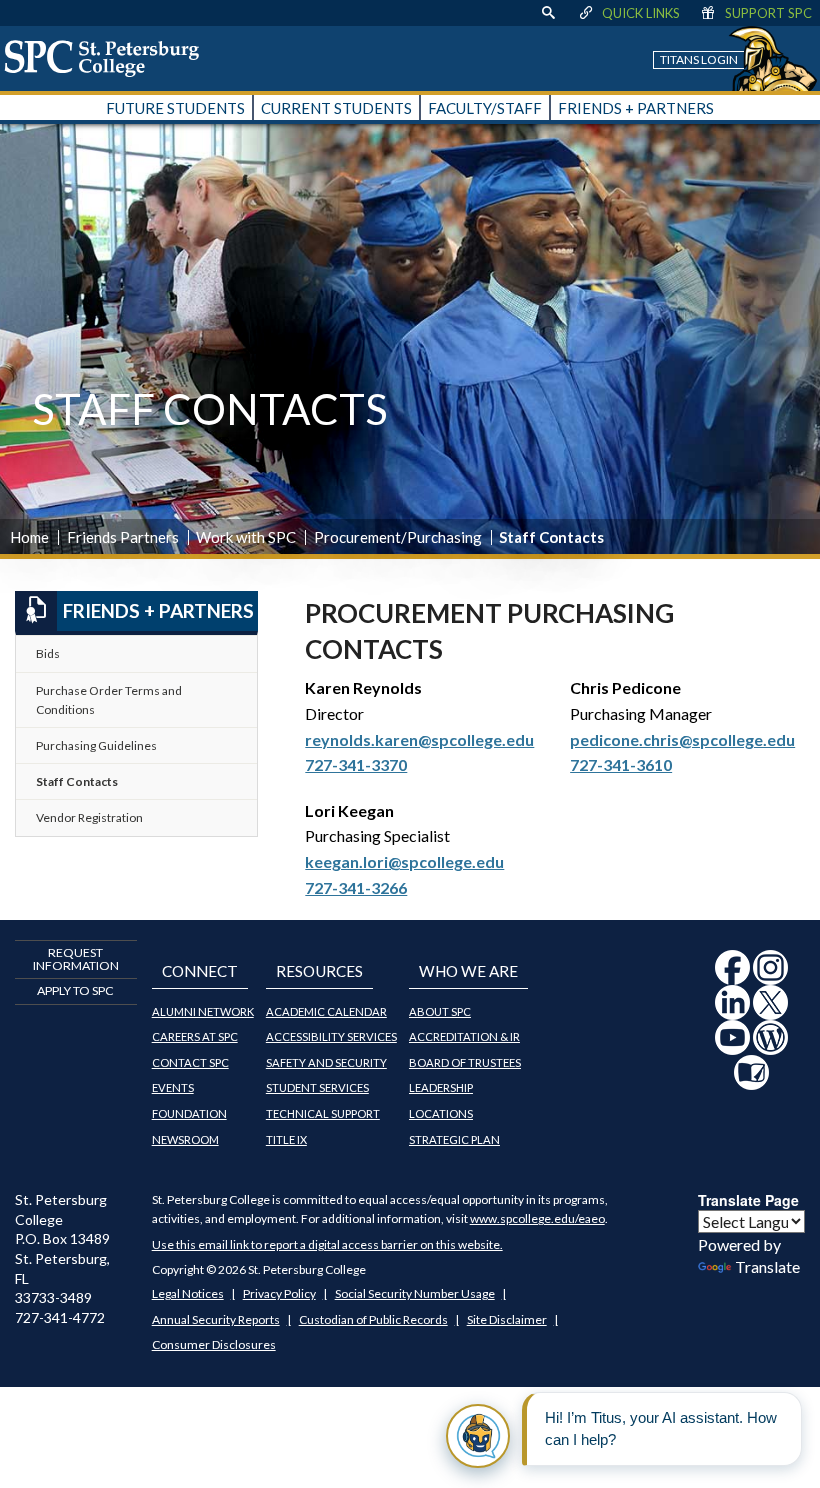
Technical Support (323, 1113)
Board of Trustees (465, 1062)
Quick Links (641, 13)
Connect (200, 971)
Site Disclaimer (507, 1319)
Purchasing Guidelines (96, 745)
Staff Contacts (77, 781)
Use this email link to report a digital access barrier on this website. (327, 1244)
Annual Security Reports (216, 1319)
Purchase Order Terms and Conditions (109, 700)
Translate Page (748, 1200)
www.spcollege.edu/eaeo (537, 1218)
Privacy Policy (279, 1293)
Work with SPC (246, 537)
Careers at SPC (195, 1036)
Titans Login (699, 59)
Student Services (317, 1087)
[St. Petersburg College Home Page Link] (109, 58)
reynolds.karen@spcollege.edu (419, 739)
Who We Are (468, 971)
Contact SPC (190, 1062)
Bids (48, 653)
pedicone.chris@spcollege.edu (682, 739)
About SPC (440, 1011)
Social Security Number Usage (415, 1293)
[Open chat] (478, 1436)
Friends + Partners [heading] (158, 610)
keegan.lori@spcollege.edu (404, 861)
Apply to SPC (75, 990)
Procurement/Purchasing (398, 537)
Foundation (189, 1113)
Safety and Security (326, 1062)
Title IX (286, 1139)
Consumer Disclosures (214, 1344)
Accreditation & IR (464, 1036)
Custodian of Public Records (373, 1319)
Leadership (441, 1087)
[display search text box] (548, 13)
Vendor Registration (89, 817)
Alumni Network (203, 1011)
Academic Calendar (326, 1011)
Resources (319, 971)
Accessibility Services (331, 1036)
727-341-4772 (60, 1317)
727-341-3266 (356, 887)
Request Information (76, 958)
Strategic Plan (454, 1139)
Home (29, 537)
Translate (767, 1266)
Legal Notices (188, 1293)
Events (173, 1087)
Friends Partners (123, 537)
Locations (441, 1113)
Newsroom (185, 1139)
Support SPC (768, 13)
